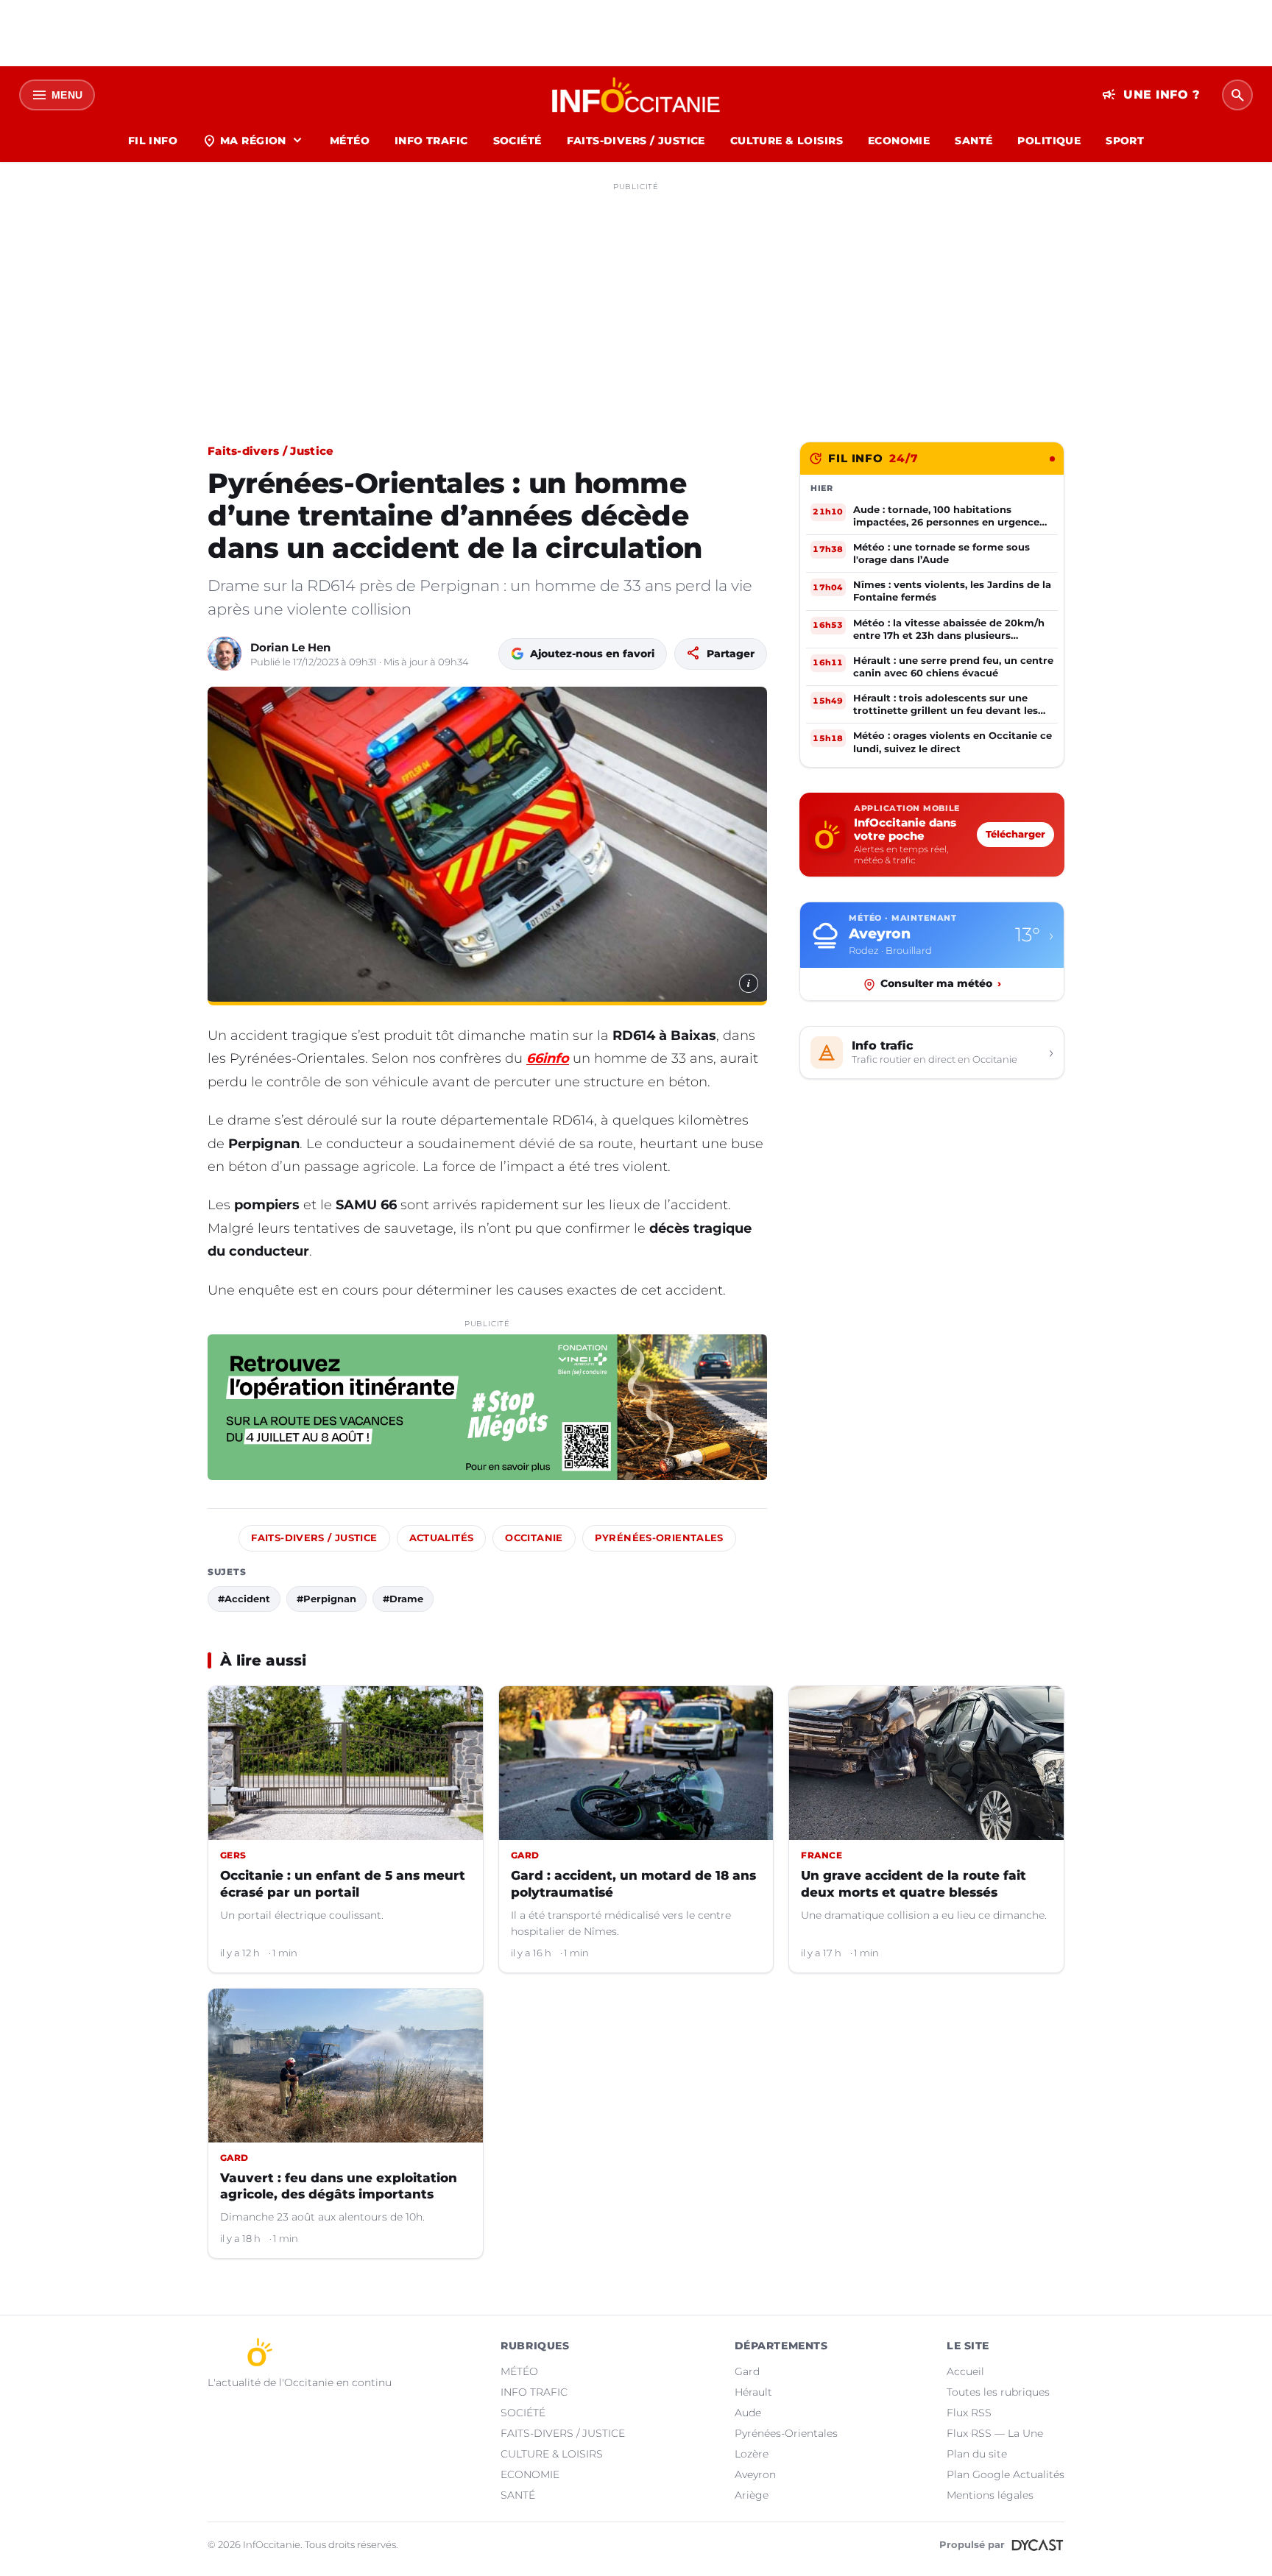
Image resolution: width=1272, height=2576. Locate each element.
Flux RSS (969, 2413)
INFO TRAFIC (431, 141)
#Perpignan (326, 1599)
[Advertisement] (636, 300)
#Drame (403, 1599)
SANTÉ (974, 141)
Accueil (965, 2371)
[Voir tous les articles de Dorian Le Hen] (225, 654)
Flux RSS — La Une (995, 2433)
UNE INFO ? (1151, 95)
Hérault (753, 2392)
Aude (748, 2413)
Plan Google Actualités (1006, 2474)
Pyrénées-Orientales (659, 1538)
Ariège (752, 2495)
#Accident (244, 1599)
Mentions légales (990, 2495)
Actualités (442, 1538)
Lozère (752, 2454)
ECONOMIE (899, 141)
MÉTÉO (350, 141)
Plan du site (977, 2454)
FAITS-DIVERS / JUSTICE (636, 141)
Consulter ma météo (941, 984)
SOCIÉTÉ (517, 141)
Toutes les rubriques (998, 2392)
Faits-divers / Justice (271, 451)
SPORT (1125, 141)
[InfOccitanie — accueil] (636, 95)
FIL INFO (153, 141)
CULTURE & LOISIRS (787, 141)
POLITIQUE (1049, 141)
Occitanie (534, 1538)
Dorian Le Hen (290, 647)
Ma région (254, 141)
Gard (747, 2371)
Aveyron (755, 2474)
